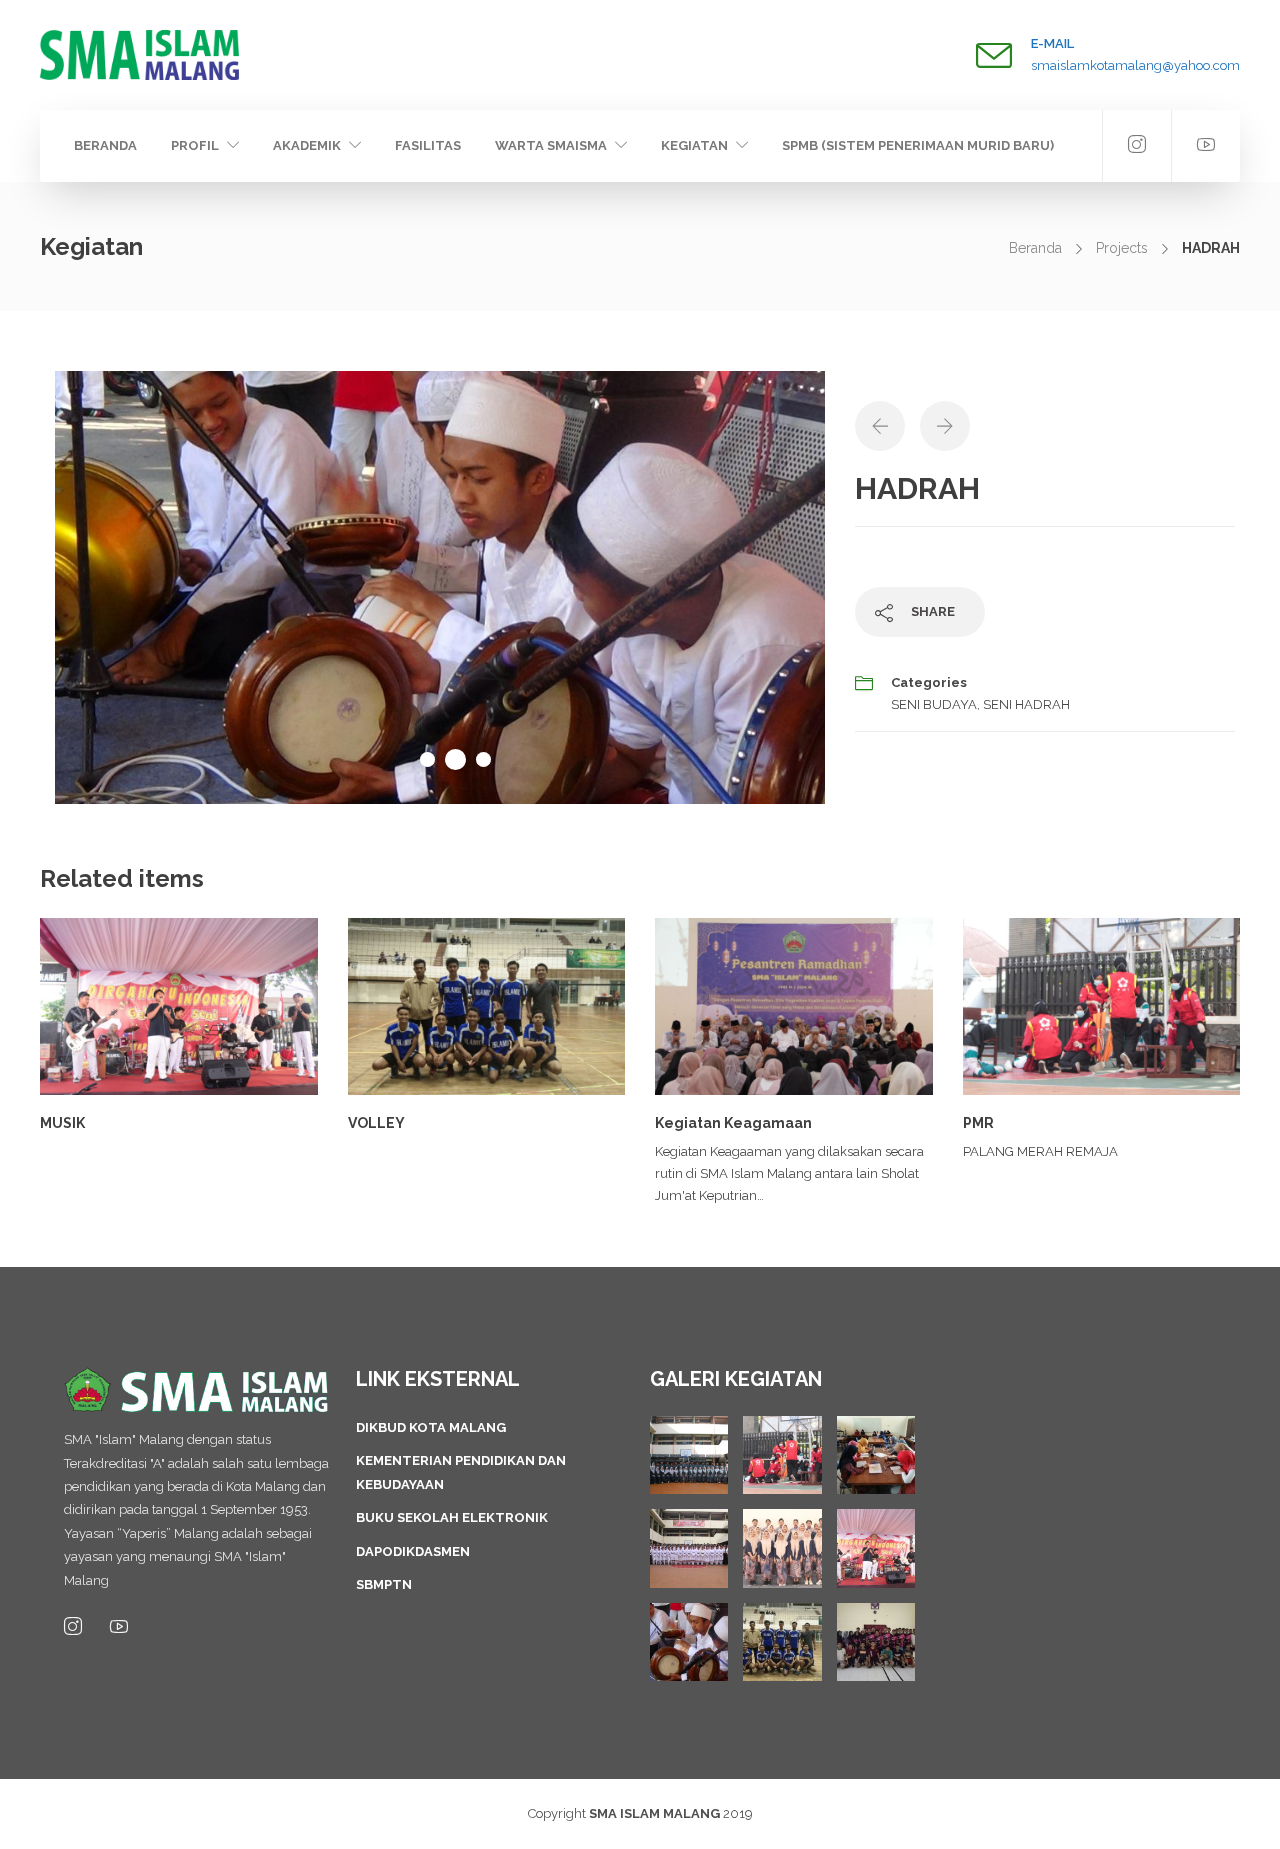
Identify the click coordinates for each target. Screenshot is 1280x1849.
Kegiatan (694, 145)
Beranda (105, 145)
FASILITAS (428, 145)
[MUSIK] (876, 1548)
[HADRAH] (689, 1642)
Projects (1122, 248)
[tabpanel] (440, 587)
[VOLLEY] (782, 1642)
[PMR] (782, 1455)
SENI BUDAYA (934, 704)
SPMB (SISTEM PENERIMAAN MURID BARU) (918, 145)
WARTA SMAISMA (551, 145)
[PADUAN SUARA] (782, 1548)
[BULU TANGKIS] (876, 1642)
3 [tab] (483, 759)
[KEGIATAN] (689, 1455)
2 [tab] (455, 759)
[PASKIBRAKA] (689, 1548)
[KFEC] (876, 1455)
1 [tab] (427, 759)
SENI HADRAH (1026, 704)
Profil (195, 145)
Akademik (307, 145)
